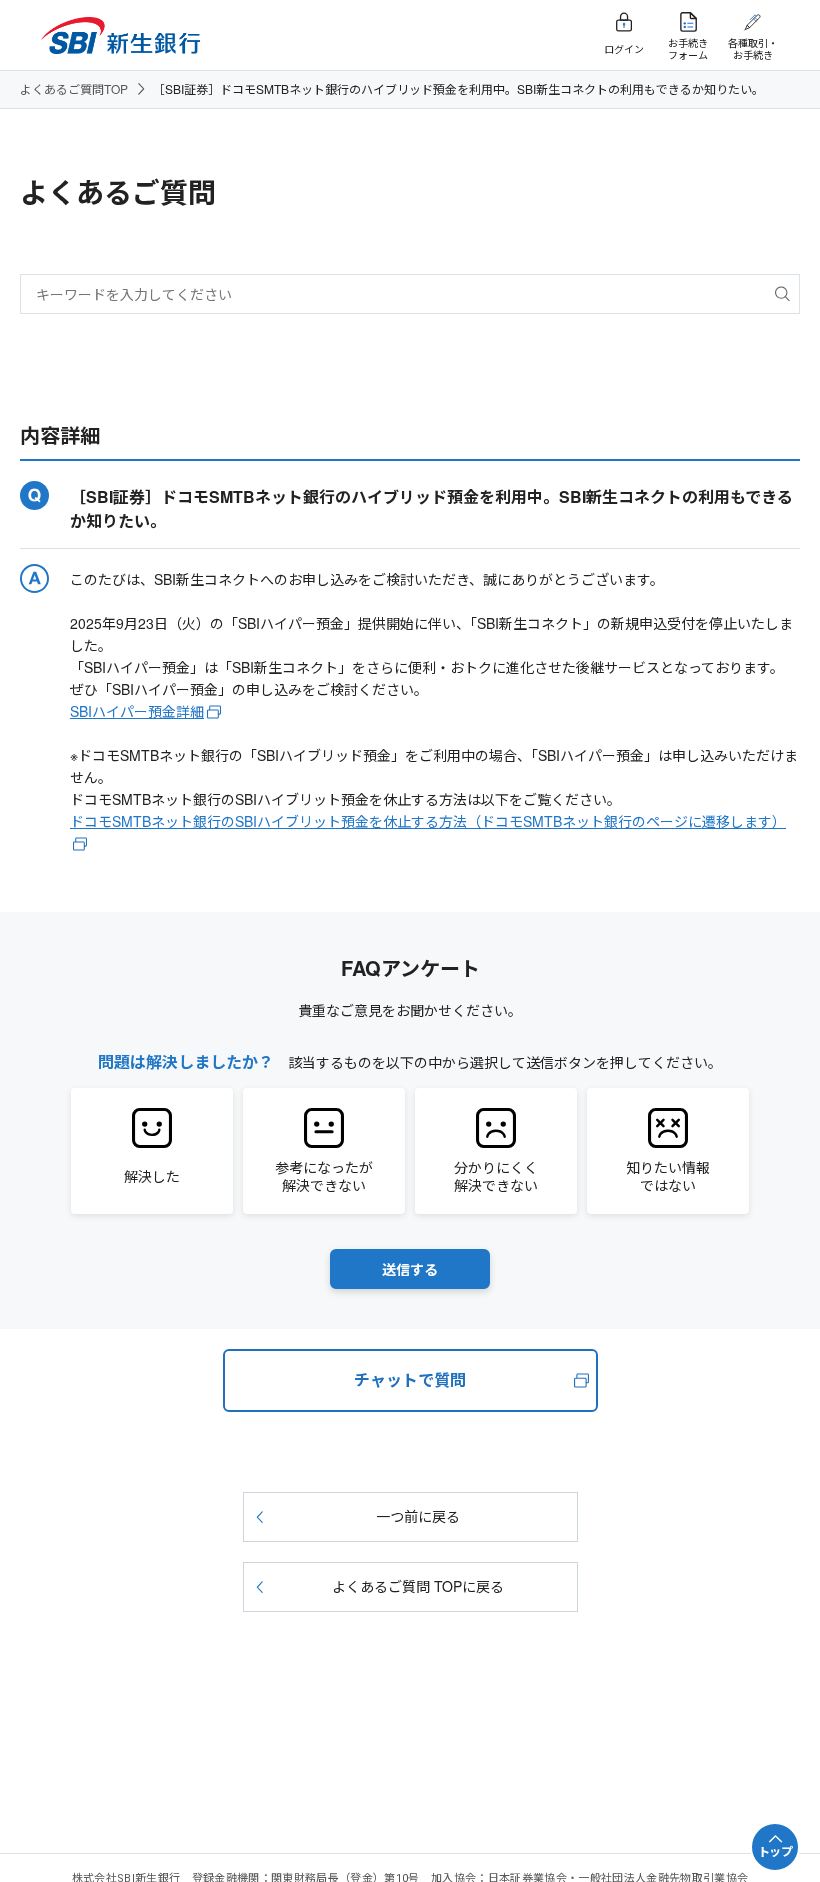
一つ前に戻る (418, 1516)
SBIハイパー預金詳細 (137, 711)
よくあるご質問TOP (74, 88)
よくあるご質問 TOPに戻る (418, 1586)
